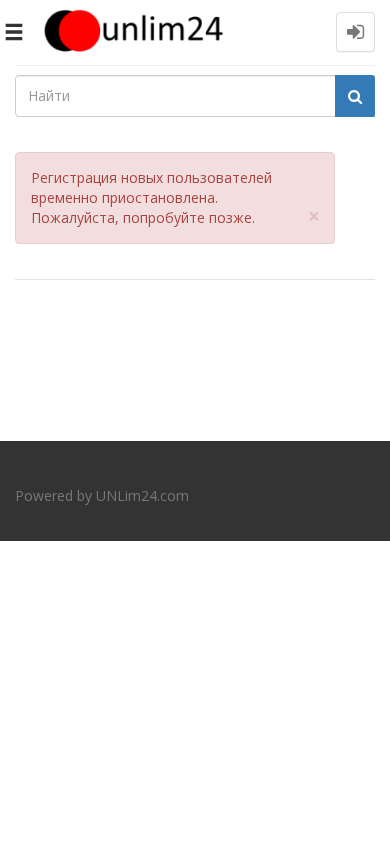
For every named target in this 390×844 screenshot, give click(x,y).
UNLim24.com (142, 495)
